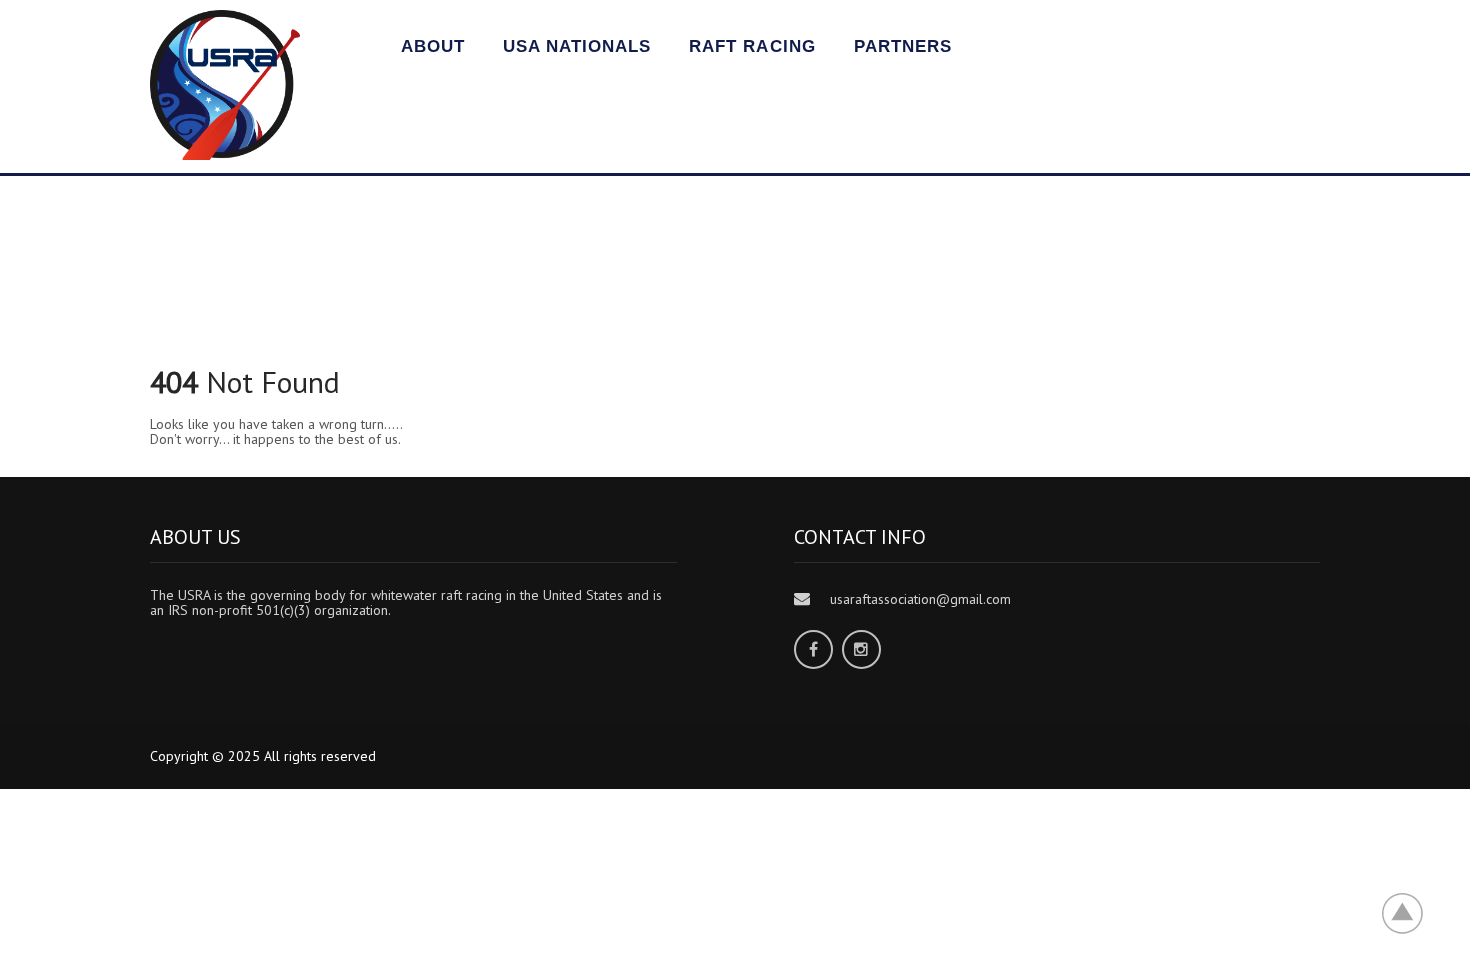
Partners (903, 46)
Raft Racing (752, 46)
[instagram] (861, 649)
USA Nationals (577, 46)
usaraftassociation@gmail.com (920, 599)
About (433, 46)
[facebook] (813, 649)
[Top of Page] (1413, 913)
